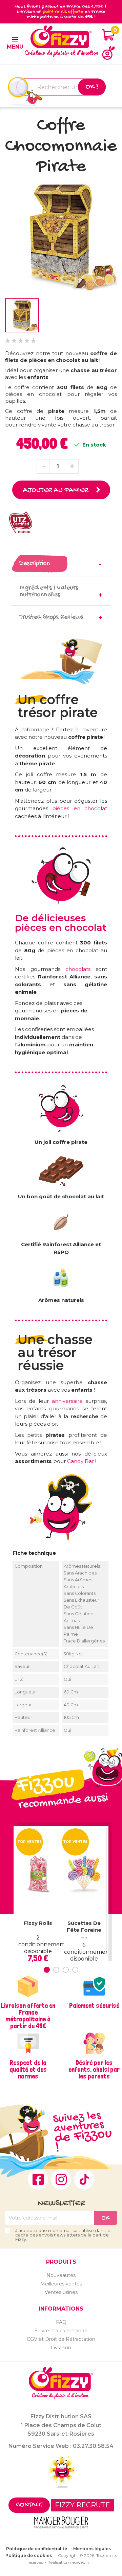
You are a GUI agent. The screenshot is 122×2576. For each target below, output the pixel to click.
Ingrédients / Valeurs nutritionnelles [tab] (49, 591)
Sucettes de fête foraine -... (84, 1930)
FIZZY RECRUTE (83, 2505)
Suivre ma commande (61, 2331)
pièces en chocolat (80, 808)
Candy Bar (80, 1461)
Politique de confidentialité (37, 2549)
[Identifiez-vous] (108, 53)
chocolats (81, 969)
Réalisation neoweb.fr (68, 2562)
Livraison (61, 2348)
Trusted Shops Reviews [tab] (52, 617)
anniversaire (67, 1401)
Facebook (38, 2179)
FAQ (61, 2322)
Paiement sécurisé (94, 2005)
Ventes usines (61, 2292)
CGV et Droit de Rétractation (61, 2339)
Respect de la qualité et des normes (28, 2069)
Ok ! (92, 87)
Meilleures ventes (61, 2284)
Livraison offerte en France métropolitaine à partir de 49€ (28, 2016)
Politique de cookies (29, 2555)
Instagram (61, 2179)
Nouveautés (61, 2275)
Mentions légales (92, 2549)
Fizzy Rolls (38, 1923)
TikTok (84, 2179)
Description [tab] (34, 564)
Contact (29, 2505)
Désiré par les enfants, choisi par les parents (94, 2069)
